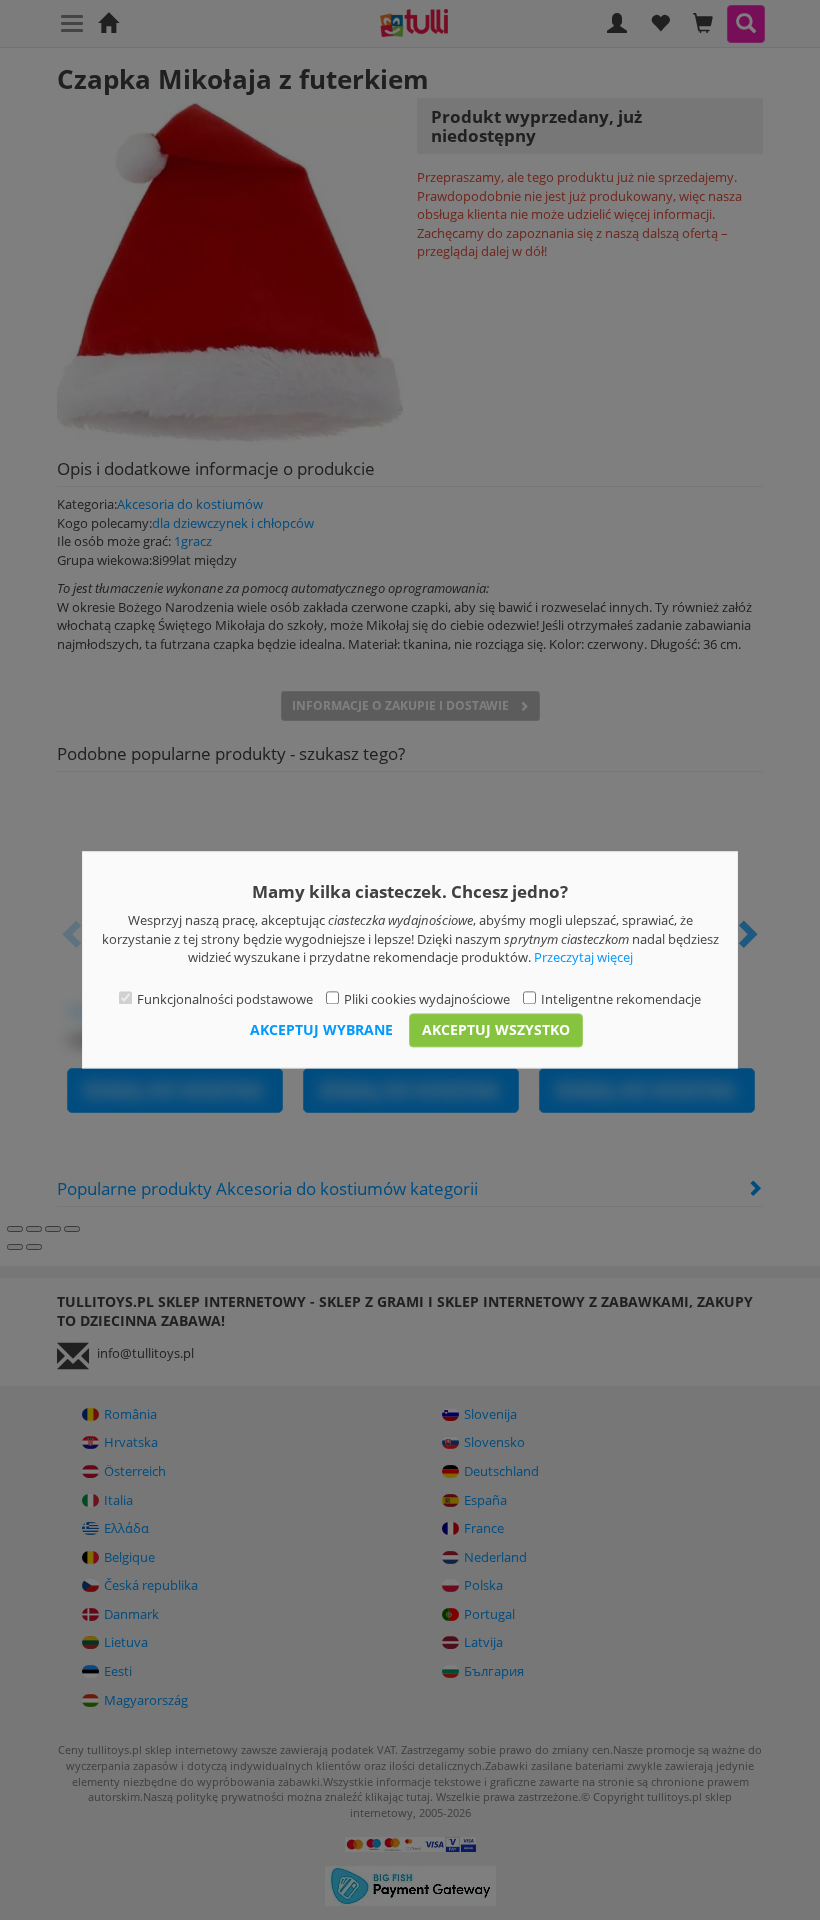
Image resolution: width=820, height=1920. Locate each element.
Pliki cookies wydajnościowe (427, 999)
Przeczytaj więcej (583, 958)
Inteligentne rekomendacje (621, 999)
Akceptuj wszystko (496, 1030)
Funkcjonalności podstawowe (225, 999)
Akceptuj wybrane (321, 1030)
